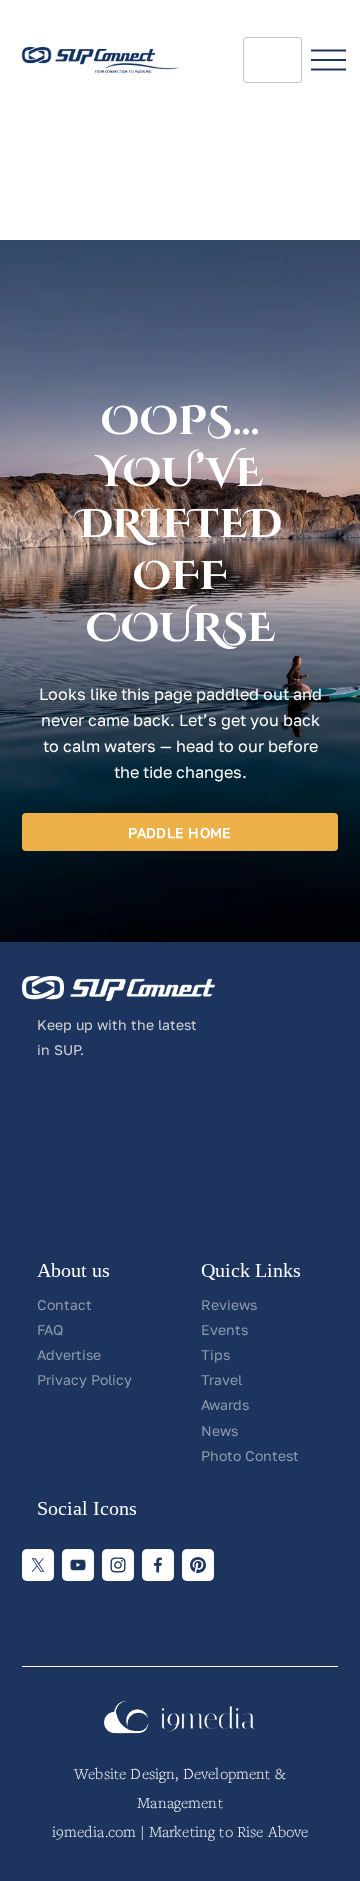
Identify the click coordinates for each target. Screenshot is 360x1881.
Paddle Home (179, 832)
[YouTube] (78, 1565)
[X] (38, 1565)
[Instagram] (118, 1565)
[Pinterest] (198, 1565)
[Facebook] (158, 1565)
